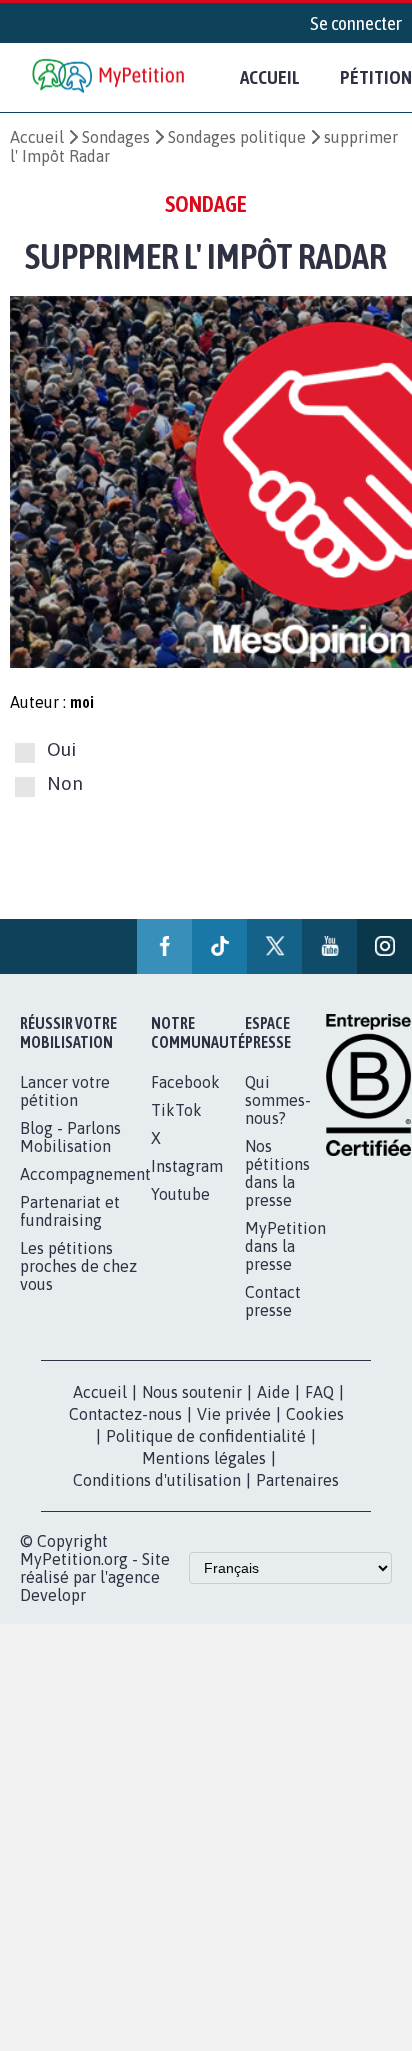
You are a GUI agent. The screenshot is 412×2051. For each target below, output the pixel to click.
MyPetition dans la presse (285, 1246)
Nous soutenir (192, 1392)
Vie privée (234, 1414)
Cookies (315, 1414)
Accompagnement (85, 1174)
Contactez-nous (125, 1414)
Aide (273, 1392)
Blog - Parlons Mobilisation (70, 1137)
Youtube (180, 1194)
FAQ (319, 1392)
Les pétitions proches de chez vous (78, 1266)
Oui (61, 749)
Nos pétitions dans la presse (277, 1173)
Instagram (187, 1166)
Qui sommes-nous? (278, 1100)
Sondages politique (237, 137)
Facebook (185, 1082)
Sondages (116, 137)
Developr (53, 1595)
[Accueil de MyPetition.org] (110, 77)
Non (65, 784)
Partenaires (297, 1480)
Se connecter (356, 23)
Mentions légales (204, 1458)
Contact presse (273, 1301)
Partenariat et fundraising (70, 1211)
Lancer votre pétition (65, 1091)
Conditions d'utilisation (157, 1480)
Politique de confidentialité (206, 1436)
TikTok (176, 1110)
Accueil (270, 77)
